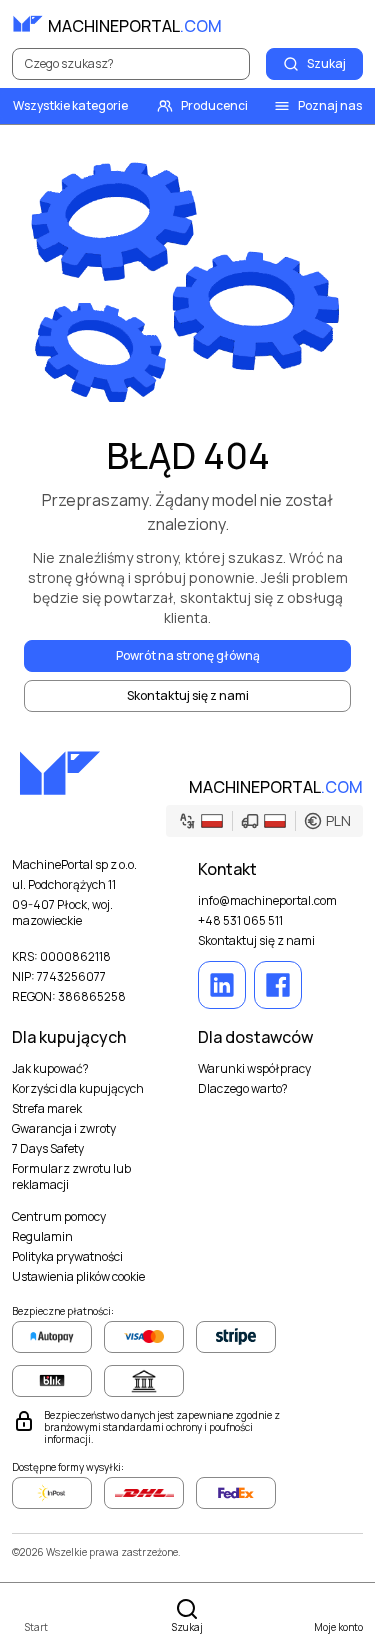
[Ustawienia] (303, 24)
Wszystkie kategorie (70, 105)
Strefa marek (47, 1109)
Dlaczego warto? (243, 1089)
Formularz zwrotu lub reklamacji (71, 1177)
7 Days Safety (48, 1149)
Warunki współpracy (254, 1069)
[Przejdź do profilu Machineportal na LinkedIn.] (222, 985)
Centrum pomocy (59, 1217)
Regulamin (42, 1237)
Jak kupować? (50, 1069)
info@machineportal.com (267, 901)
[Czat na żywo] (347, 24)
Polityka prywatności (67, 1257)
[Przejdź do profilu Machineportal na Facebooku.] (278, 985)
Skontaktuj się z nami (256, 941)
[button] (264, 821)
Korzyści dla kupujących (78, 1089)
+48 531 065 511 (240, 921)
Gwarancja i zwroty (64, 1129)
